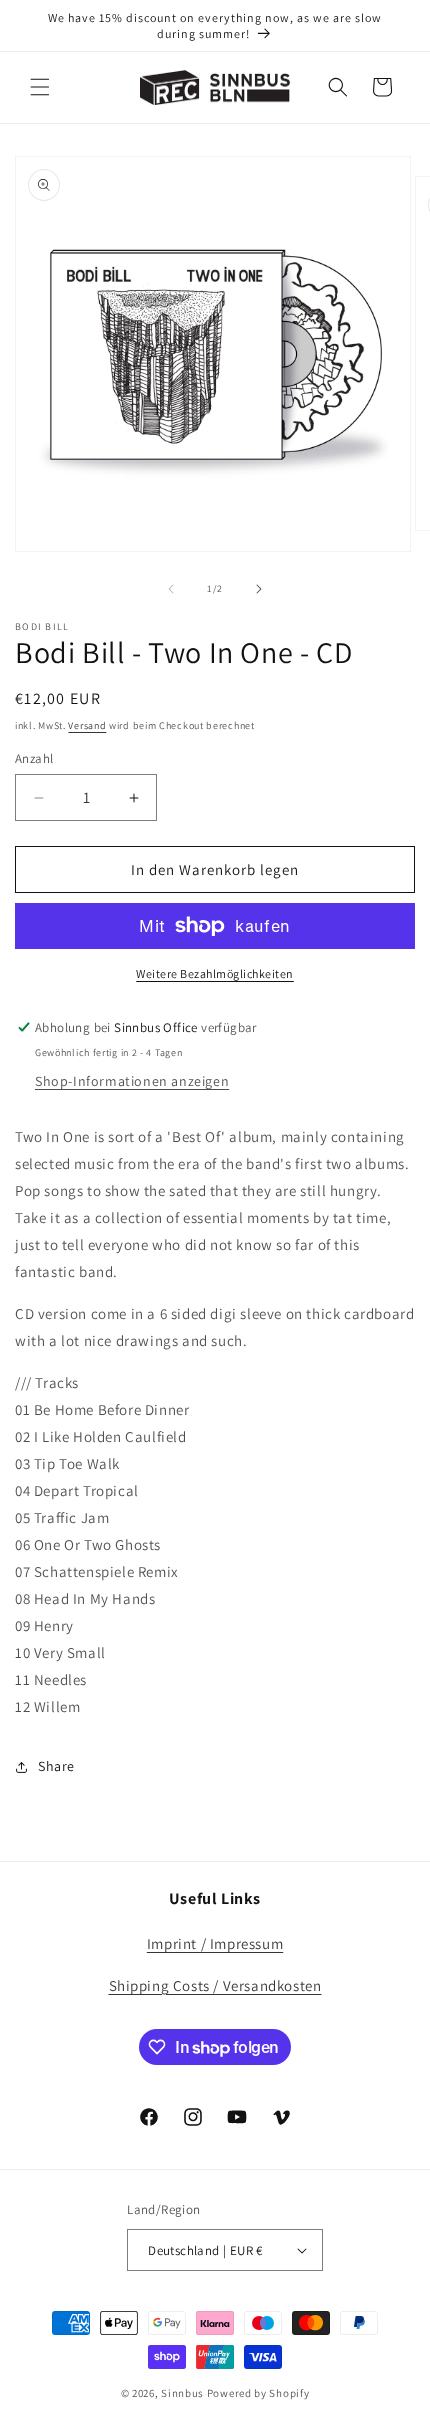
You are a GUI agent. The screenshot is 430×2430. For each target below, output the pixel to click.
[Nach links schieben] (171, 589)
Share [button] (56, 1766)
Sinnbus (182, 2393)
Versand (87, 725)
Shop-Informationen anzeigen (132, 1081)
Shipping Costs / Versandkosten (215, 1985)
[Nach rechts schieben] (259, 589)
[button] (40, 87)
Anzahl (34, 758)
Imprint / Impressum (215, 1943)
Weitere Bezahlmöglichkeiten (215, 973)
